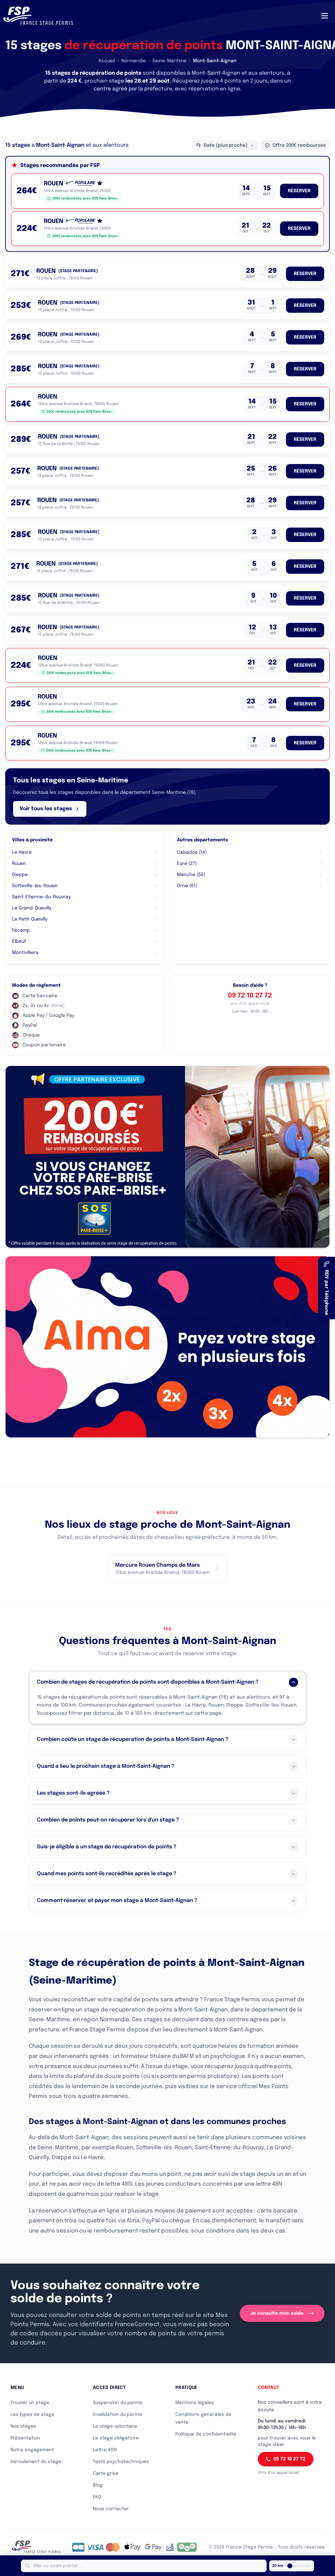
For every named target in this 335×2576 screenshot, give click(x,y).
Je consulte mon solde (277, 2313)
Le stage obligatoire (116, 2438)
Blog (98, 2485)
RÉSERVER (299, 191)
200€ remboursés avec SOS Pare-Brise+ (86, 198)
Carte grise (106, 2473)
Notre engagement (32, 2450)
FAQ (97, 2497)
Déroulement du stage (36, 2462)
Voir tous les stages (46, 809)
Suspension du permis (118, 2403)
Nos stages (23, 2426)
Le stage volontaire (115, 2426)
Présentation (25, 2438)
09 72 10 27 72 (250, 996)
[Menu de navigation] (325, 16)
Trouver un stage (30, 2403)
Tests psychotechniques (121, 2462)
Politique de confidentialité (206, 2434)
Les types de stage (32, 2415)
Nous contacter (111, 2509)
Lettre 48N (105, 2450)
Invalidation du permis (118, 2415)
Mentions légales (195, 2403)
